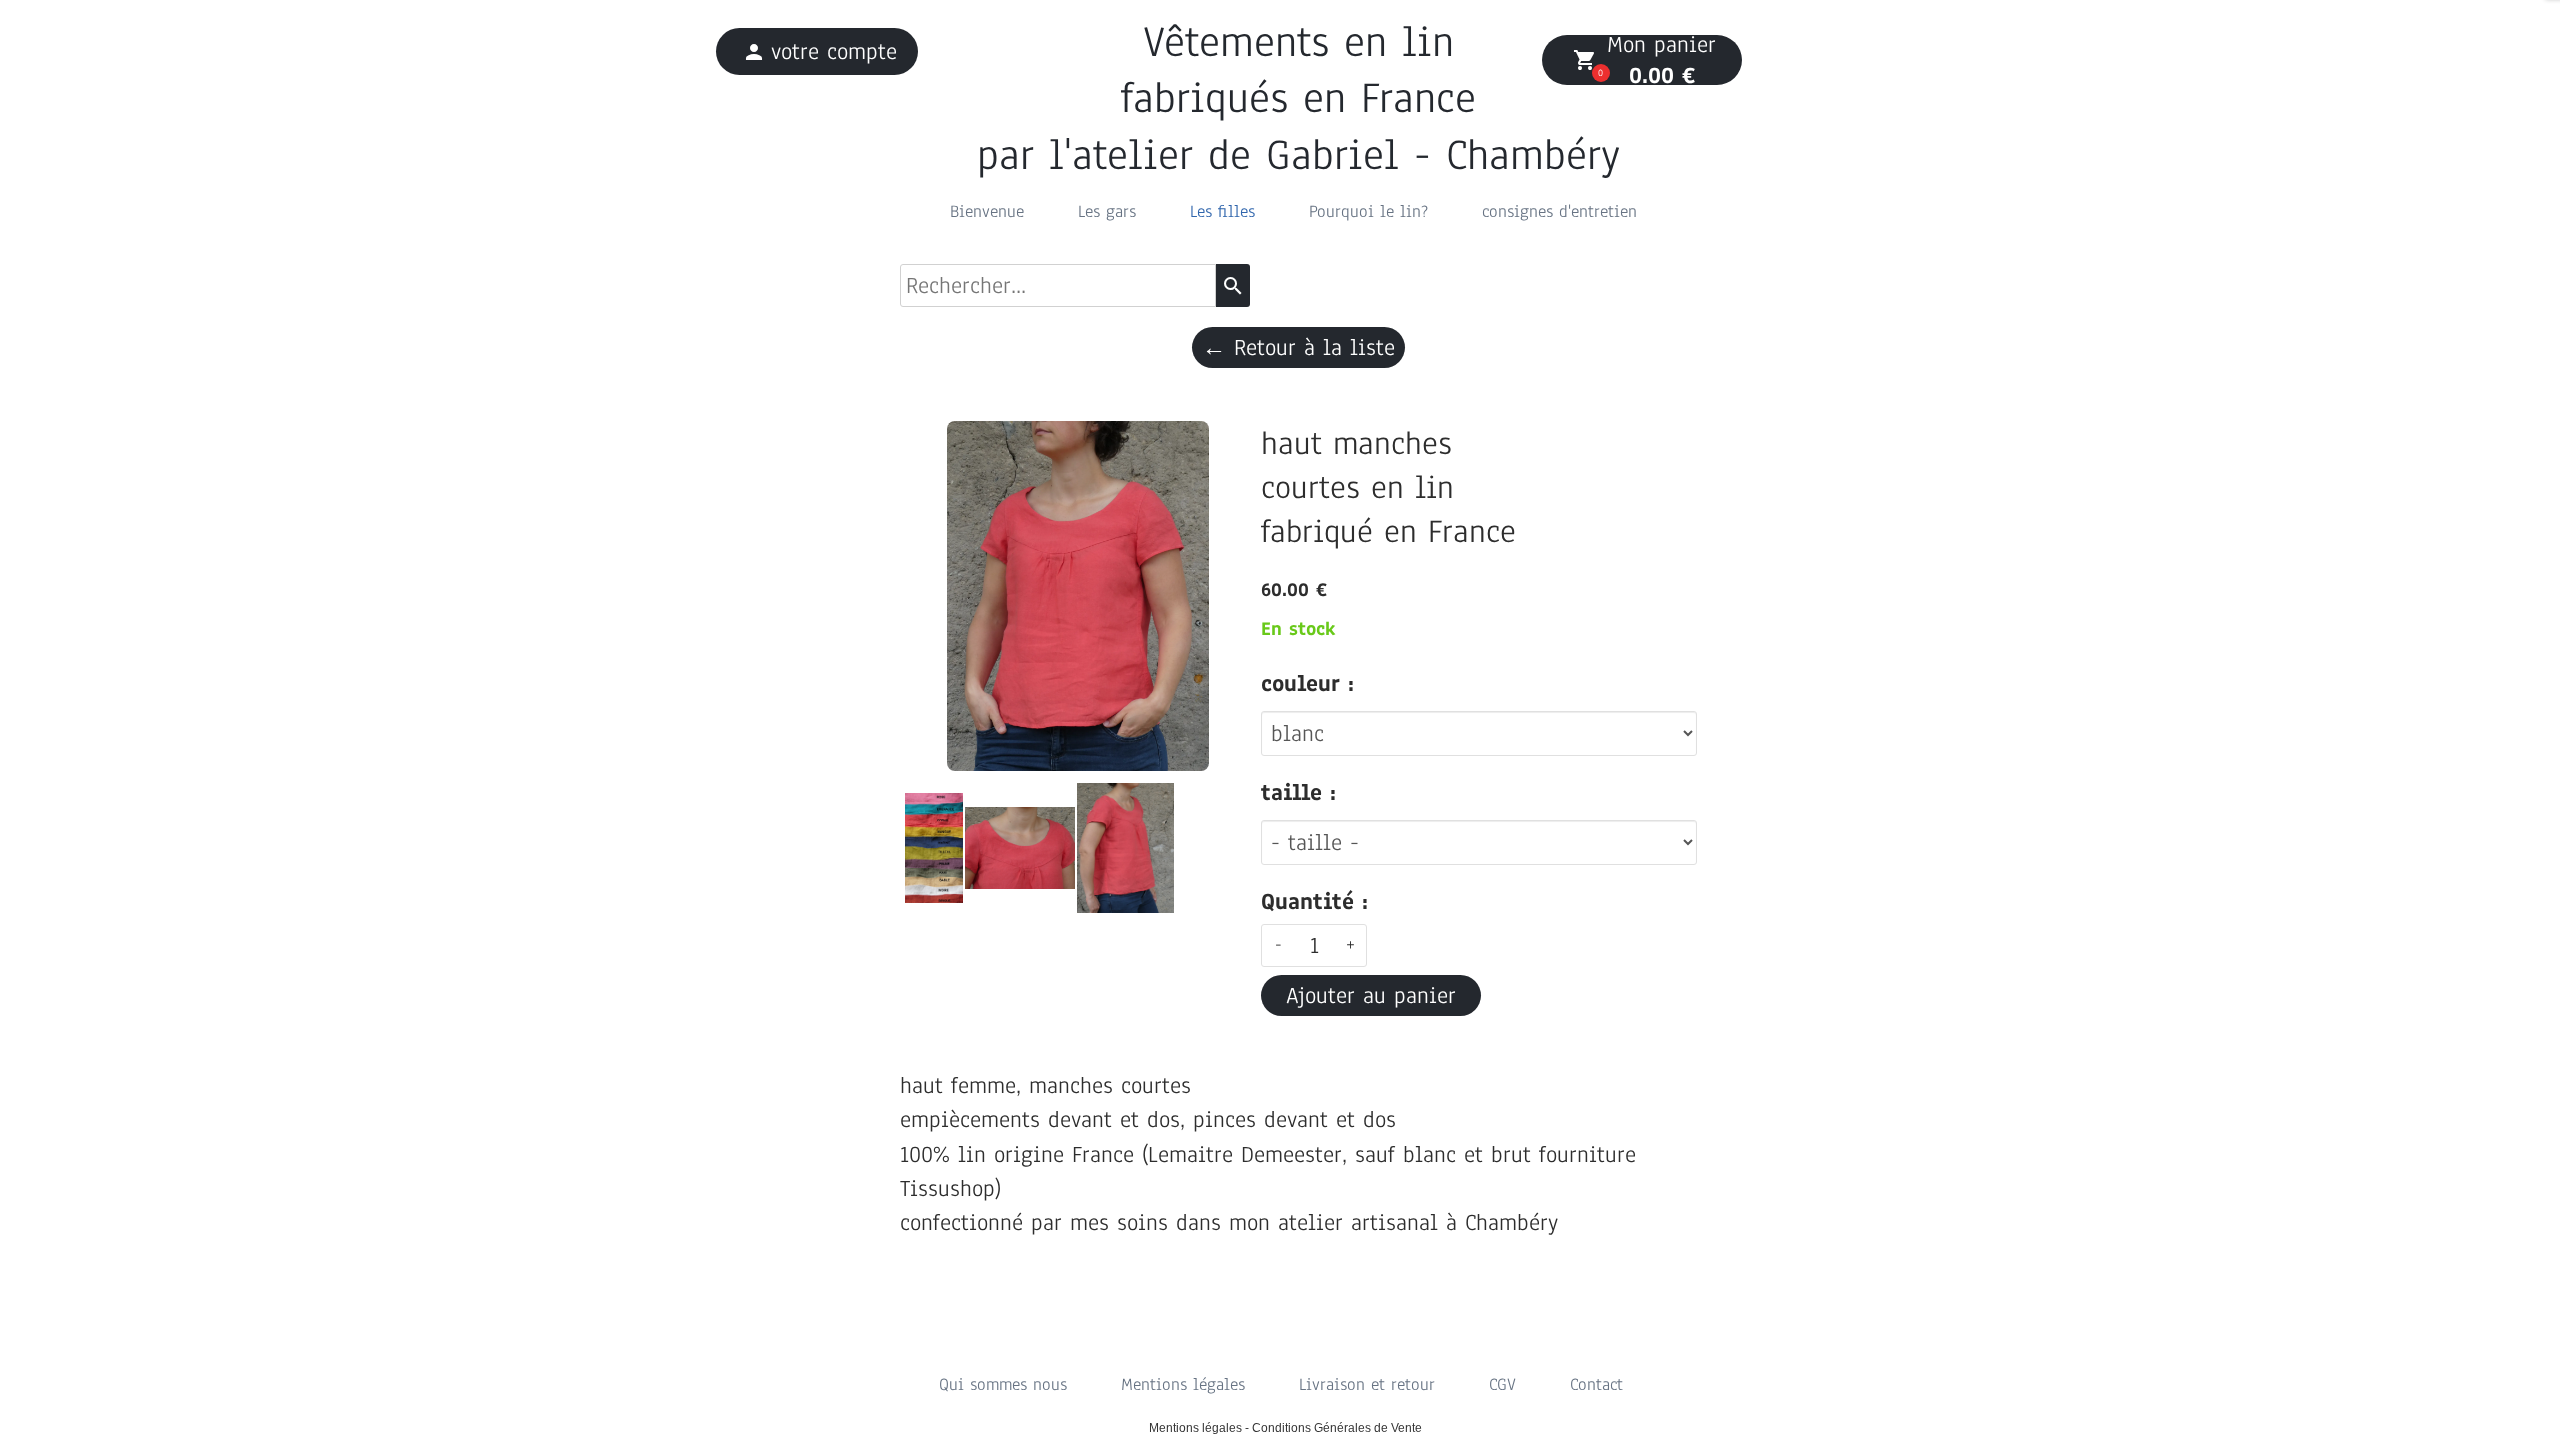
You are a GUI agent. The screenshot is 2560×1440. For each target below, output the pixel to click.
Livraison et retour (1367, 1384)
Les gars (1107, 211)
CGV (1502, 1384)
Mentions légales (1183, 1384)
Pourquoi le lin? (1368, 211)
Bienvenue (987, 211)
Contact (1596, 1384)
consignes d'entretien (1559, 211)
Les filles (1222, 211)
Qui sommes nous (1003, 1384)
